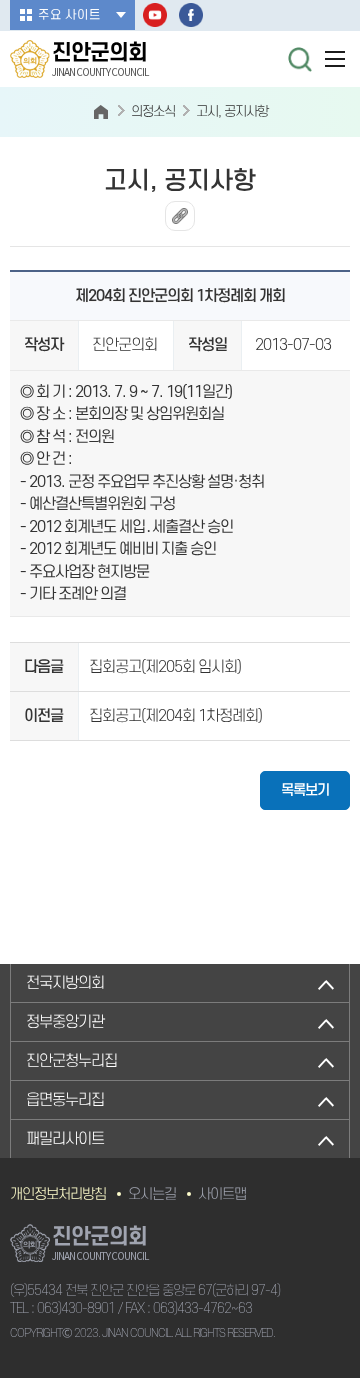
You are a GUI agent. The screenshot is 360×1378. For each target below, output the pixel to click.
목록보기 (305, 790)
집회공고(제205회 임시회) (165, 667)
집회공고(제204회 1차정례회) (175, 716)
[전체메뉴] (335, 59)
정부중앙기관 (65, 1022)
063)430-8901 (76, 1308)
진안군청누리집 (71, 1061)
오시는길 (152, 1194)
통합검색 (300, 59)
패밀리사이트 (65, 1139)
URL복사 (180, 216)
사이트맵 (222, 1194)
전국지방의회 (65, 983)
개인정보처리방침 (58, 1194)
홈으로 (101, 112)
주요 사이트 (69, 15)
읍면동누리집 (65, 1100)
